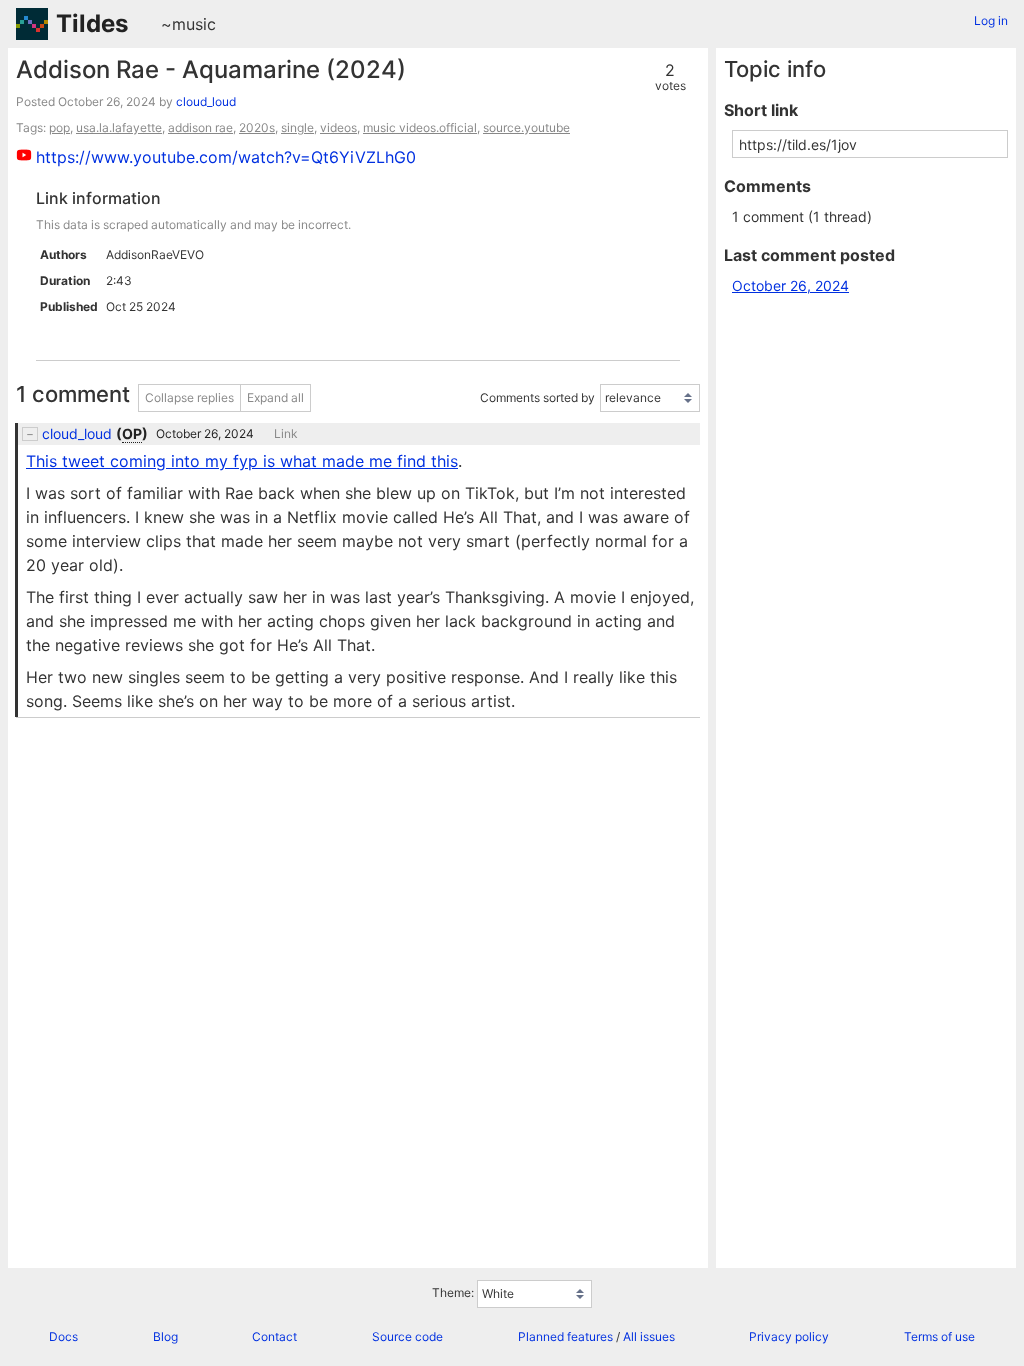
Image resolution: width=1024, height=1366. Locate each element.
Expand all (275, 397)
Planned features (565, 1336)
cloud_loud (206, 101)
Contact (274, 1336)
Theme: (453, 1292)
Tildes (92, 23)
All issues (649, 1336)
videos (338, 127)
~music (188, 24)
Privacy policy (789, 1336)
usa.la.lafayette (119, 127)
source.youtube (526, 127)
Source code (407, 1336)
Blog (165, 1336)
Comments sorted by (537, 398)
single (297, 127)
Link (286, 434)
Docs (63, 1336)
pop (59, 127)
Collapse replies (189, 397)
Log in (991, 20)
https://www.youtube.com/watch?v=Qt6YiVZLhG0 (226, 157)
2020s (257, 127)
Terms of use (939, 1336)
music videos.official (420, 127)
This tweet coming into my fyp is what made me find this (242, 461)
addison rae (200, 127)
